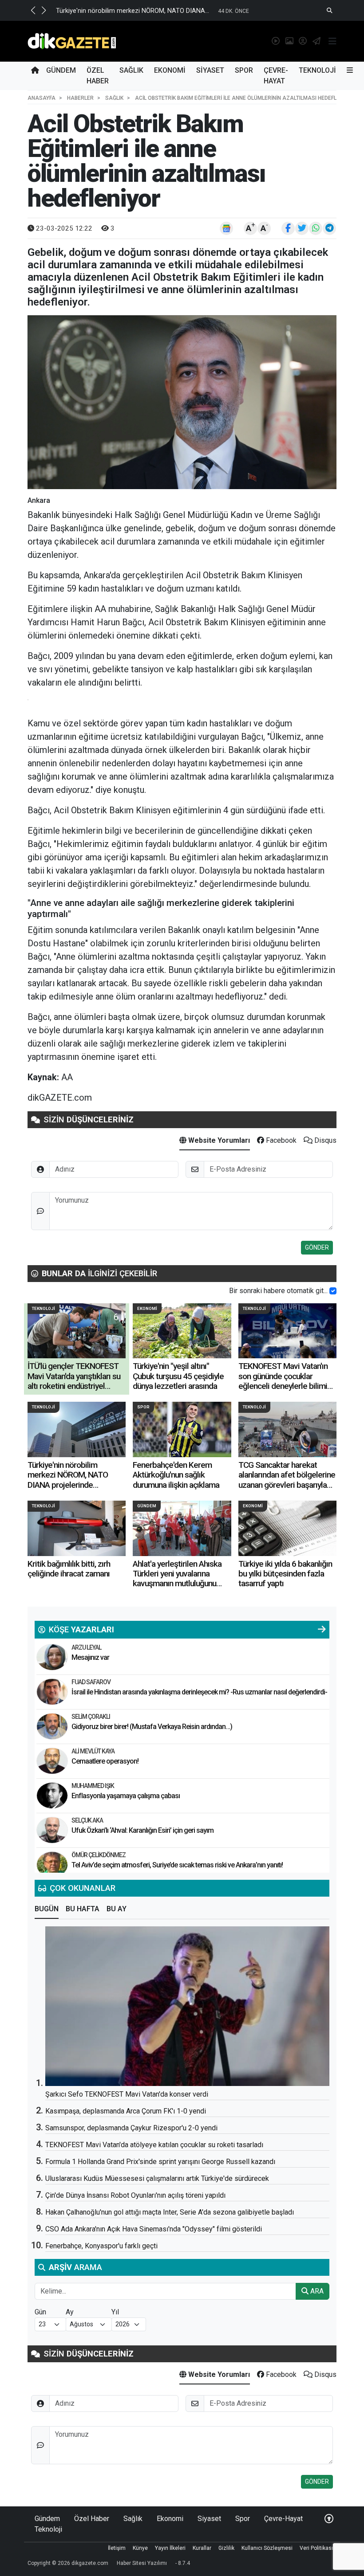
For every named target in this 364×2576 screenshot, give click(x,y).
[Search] (330, 10)
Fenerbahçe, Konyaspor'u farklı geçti (101, 2246)
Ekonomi (170, 70)
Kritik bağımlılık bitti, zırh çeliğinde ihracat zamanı (69, 1569)
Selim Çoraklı (91, 1717)
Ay (70, 2312)
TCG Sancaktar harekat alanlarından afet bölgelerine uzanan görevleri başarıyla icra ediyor (287, 1480)
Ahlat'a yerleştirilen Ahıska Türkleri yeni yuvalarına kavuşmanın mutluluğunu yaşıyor (177, 1579)
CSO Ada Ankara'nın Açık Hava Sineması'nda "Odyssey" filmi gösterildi (154, 2229)
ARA (316, 2291)
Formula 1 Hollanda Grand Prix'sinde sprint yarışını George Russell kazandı (160, 2162)
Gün (40, 2312)
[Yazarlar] (301, 41)
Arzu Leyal (86, 1647)
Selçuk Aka (87, 1820)
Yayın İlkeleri (170, 2548)
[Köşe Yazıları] (52, 1657)
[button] (33, 10)
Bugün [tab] (47, 1909)
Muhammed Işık (93, 1786)
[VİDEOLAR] (274, 41)
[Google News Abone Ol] (226, 228)
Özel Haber (98, 76)
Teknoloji (317, 70)
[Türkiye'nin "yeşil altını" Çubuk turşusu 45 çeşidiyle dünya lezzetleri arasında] (182, 1331)
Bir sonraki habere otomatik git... (278, 1291)
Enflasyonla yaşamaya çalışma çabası (126, 1796)
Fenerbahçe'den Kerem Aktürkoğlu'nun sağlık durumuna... (138, 11)
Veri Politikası (316, 2548)
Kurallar (202, 2548)
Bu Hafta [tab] (83, 1909)
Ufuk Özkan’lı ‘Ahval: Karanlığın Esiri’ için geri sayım (142, 1830)
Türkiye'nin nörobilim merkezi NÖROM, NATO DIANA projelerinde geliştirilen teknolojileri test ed (74, 1485)
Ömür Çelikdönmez (99, 1855)
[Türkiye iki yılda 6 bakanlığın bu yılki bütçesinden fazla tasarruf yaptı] (287, 1528)
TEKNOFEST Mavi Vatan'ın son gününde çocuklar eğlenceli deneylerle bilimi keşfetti (283, 1381)
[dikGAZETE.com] (72, 41)
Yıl (115, 2312)
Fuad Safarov (91, 1682)
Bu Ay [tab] (117, 1909)
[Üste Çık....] (329, 2519)
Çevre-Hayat (276, 76)
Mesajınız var (90, 1657)
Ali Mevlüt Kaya (93, 1751)
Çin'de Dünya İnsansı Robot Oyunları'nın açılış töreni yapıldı (135, 2195)
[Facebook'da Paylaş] (288, 228)
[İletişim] (315, 41)
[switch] (333, 1291)
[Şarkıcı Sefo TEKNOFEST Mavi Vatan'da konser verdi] (187, 2006)
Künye (140, 2548)
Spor (244, 70)
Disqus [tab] (324, 1140)
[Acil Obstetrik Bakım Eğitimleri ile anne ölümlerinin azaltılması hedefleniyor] (182, 402)
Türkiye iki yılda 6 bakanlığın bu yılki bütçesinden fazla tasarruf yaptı (285, 1574)
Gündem (61, 70)
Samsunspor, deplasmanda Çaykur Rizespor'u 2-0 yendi (131, 2128)
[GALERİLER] (288, 41)
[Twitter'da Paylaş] (302, 228)
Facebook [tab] (280, 1140)
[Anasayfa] (35, 71)
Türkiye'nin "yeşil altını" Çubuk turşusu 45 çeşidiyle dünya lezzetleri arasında (178, 1376)
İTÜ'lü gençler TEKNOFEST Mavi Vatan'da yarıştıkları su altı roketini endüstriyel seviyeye (74, 1381)
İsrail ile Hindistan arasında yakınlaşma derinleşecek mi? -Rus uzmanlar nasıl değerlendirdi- (199, 1692)
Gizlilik (226, 2548)
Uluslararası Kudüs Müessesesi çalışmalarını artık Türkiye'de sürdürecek (157, 2178)
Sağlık (131, 70)
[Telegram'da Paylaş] (329, 228)
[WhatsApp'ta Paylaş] (316, 228)
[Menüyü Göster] (332, 41)
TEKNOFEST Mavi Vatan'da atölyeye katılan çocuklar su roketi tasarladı (154, 2145)
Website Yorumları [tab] (218, 1140)
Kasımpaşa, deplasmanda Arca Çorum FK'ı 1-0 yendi (126, 2111)
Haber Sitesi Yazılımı (142, 2563)
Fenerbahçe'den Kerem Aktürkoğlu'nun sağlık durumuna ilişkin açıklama (176, 1475)
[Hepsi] (322, 1630)
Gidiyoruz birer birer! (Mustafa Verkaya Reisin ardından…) (152, 1727)
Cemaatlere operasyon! (105, 1761)
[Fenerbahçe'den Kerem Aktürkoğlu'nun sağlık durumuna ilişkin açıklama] (182, 1429)
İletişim (117, 2548)
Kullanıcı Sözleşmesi (267, 2548)
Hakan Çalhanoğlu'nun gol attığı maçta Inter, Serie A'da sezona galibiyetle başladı (170, 2212)
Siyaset (210, 70)
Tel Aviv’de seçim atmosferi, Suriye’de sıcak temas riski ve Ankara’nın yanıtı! (177, 1865)
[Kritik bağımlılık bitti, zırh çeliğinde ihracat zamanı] (77, 1528)
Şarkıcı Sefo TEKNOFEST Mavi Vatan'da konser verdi (127, 2094)
